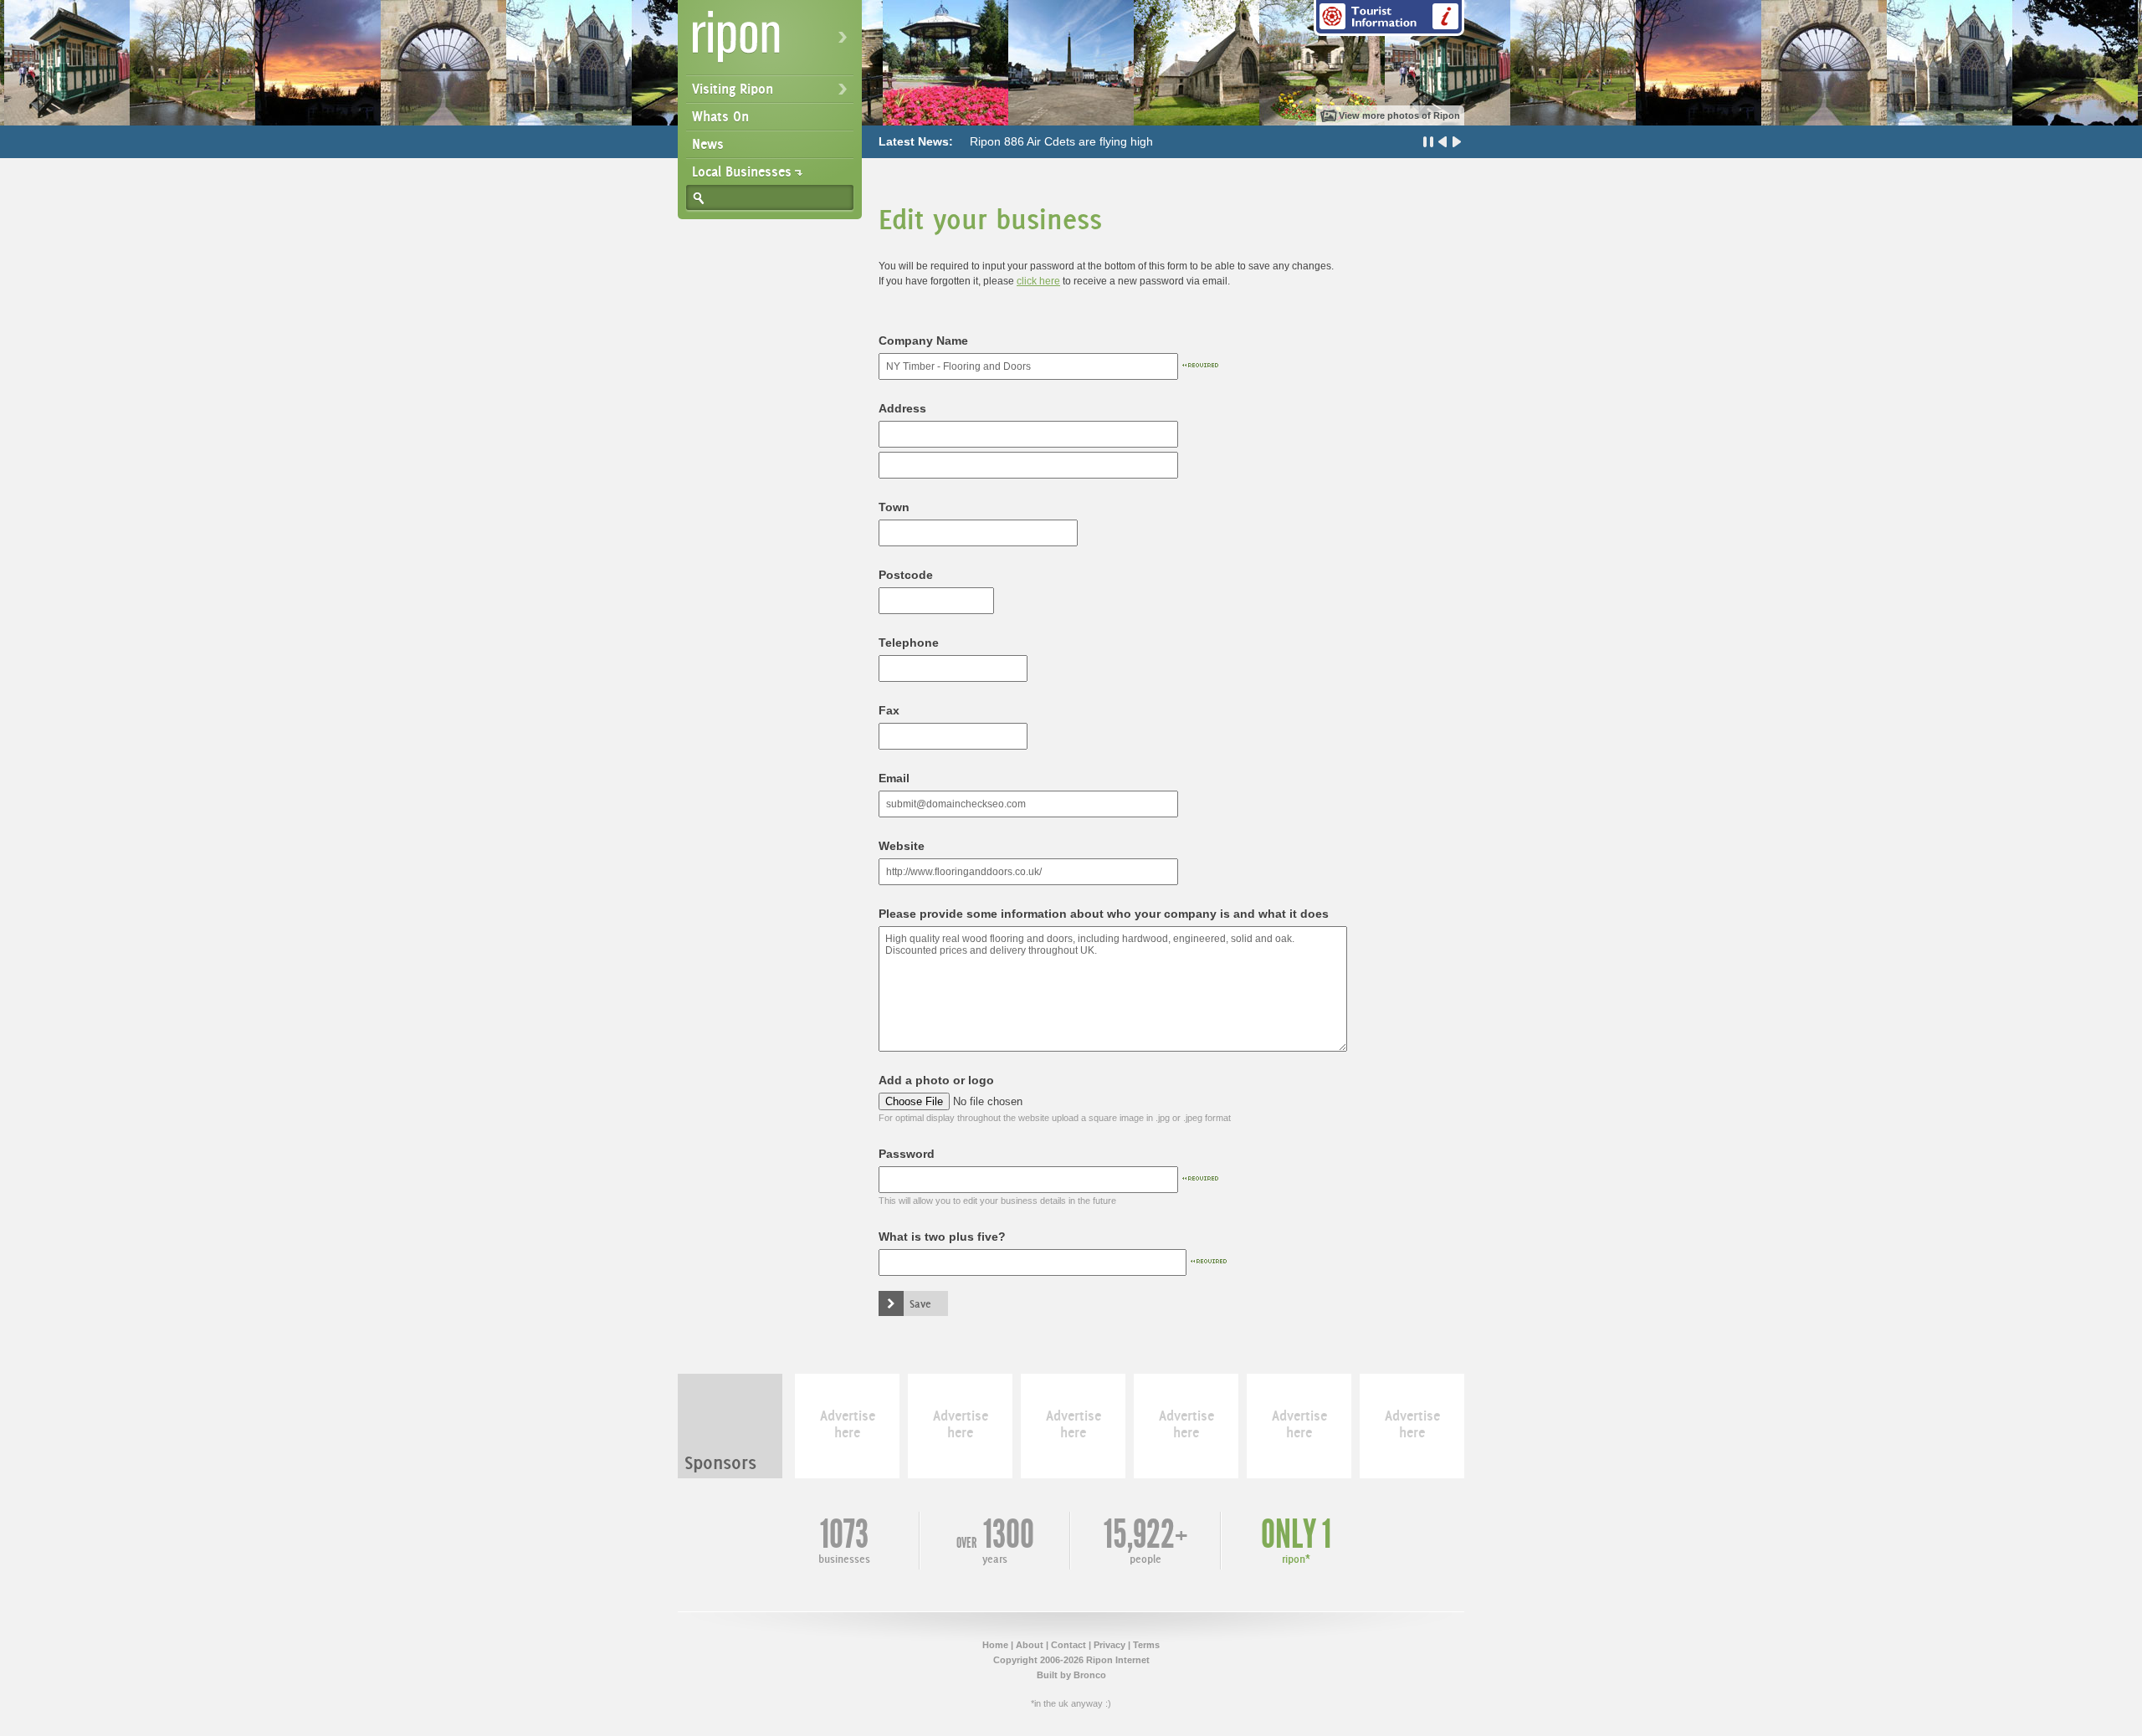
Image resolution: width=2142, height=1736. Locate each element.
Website (902, 846)
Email (894, 778)
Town (894, 507)
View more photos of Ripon (1399, 115)
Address (902, 408)
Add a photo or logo (936, 1080)
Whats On (720, 116)
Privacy (1109, 1645)
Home (995, 1645)
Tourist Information (1389, 18)
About (1030, 1645)
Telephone (909, 643)
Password (907, 1154)
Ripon (773, 42)
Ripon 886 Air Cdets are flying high (1061, 141)
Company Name (923, 341)
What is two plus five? (942, 1237)
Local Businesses (742, 172)
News (708, 144)
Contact (1068, 1645)
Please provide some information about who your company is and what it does (1104, 914)
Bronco (1090, 1675)
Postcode (906, 575)
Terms (1146, 1645)
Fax (889, 710)
